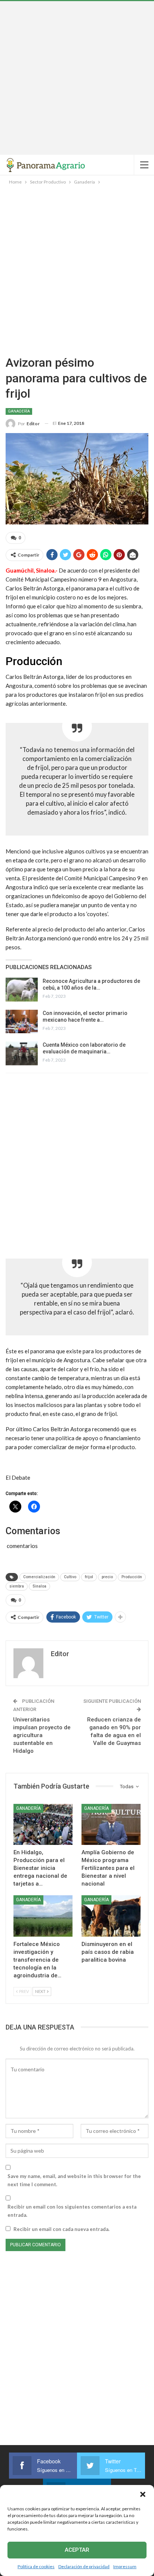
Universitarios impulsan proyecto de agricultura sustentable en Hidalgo (42, 1735)
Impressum (125, 2566)
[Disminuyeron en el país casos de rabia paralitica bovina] (111, 1916)
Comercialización (39, 1577)
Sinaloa (39, 1586)
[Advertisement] (77, 78)
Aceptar (77, 2550)
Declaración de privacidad (84, 2566)
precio (107, 1577)
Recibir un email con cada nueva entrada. (61, 2229)
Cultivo (70, 1577)
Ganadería (19, 411)
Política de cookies (36, 2566)
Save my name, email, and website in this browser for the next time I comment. (74, 2180)
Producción (132, 1577)
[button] (143, 2494)
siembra (17, 1586)
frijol (89, 1577)
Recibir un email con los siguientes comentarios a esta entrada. (72, 2211)
